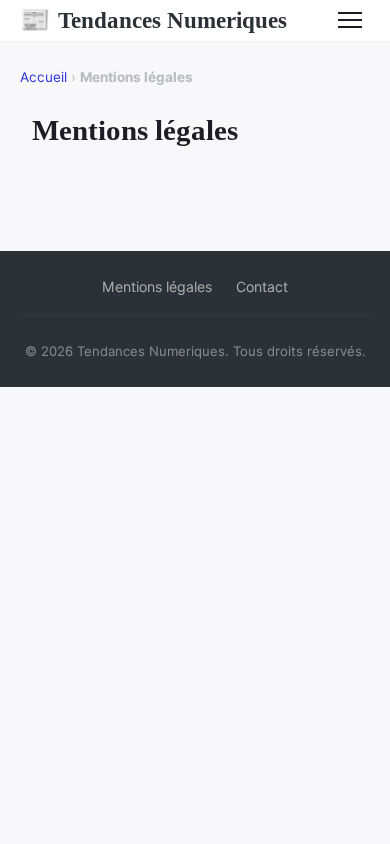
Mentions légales (157, 286)
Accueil (43, 77)
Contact (262, 286)
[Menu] (350, 20)
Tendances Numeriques (153, 20)
